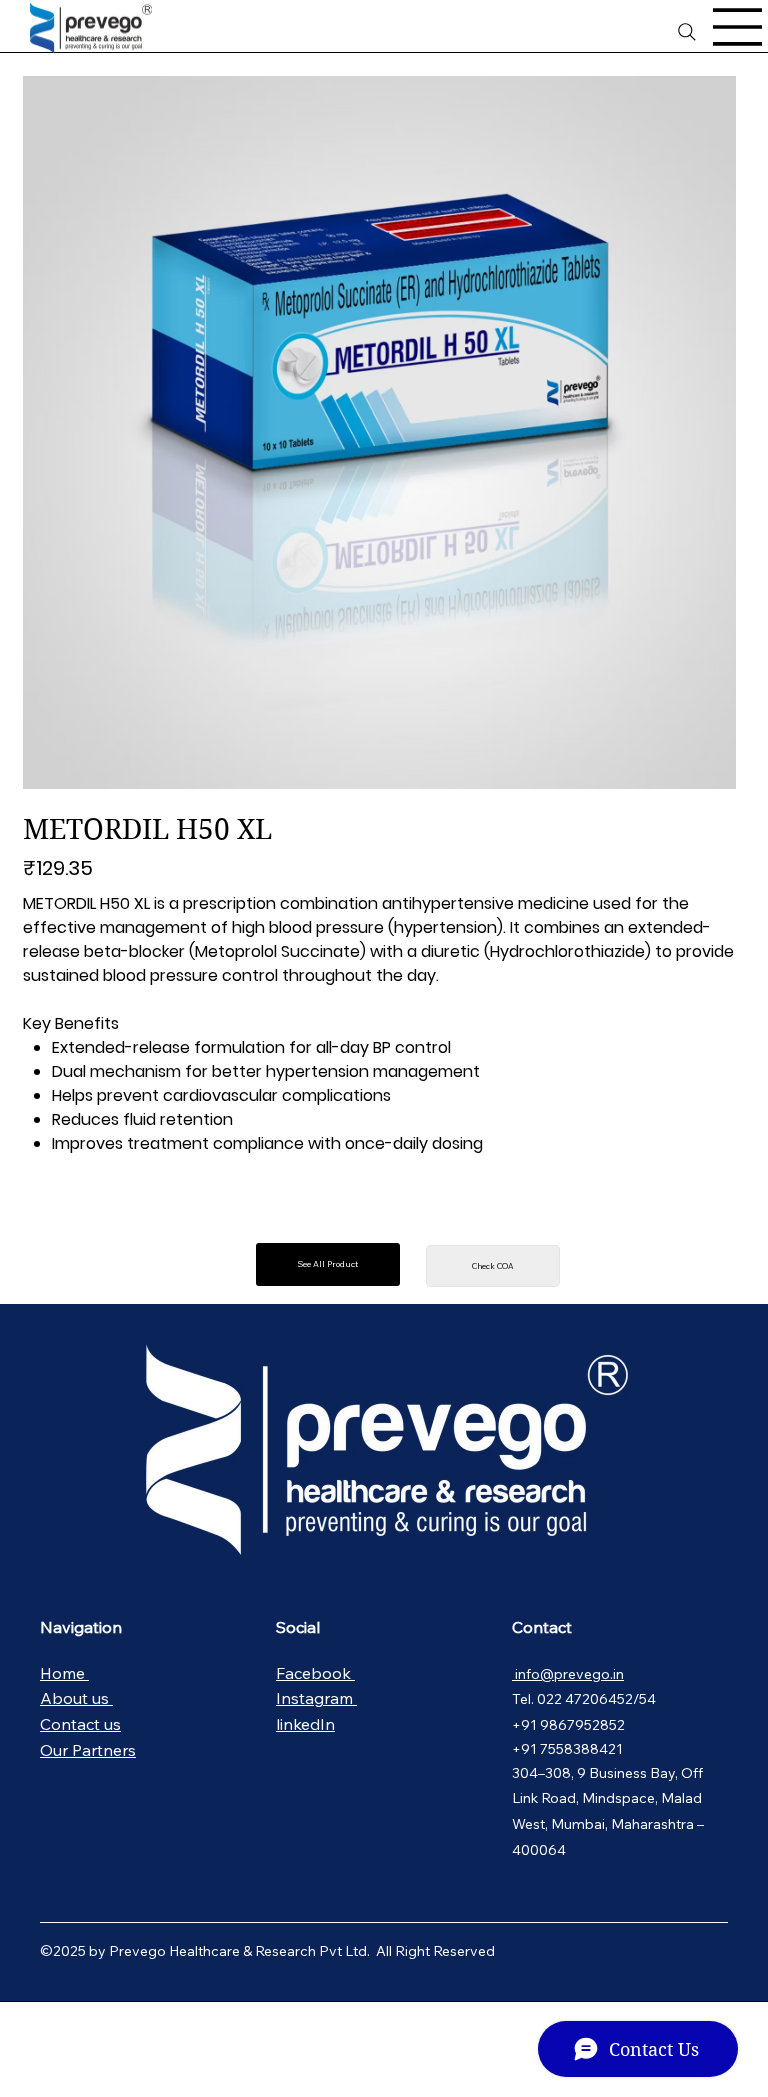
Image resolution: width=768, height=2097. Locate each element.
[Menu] (738, 27)
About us (76, 1698)
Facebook (315, 1673)
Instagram (316, 1698)
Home (64, 1673)
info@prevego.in (568, 1674)
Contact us (80, 1724)
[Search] (687, 32)
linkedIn (305, 1724)
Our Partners (88, 1750)
